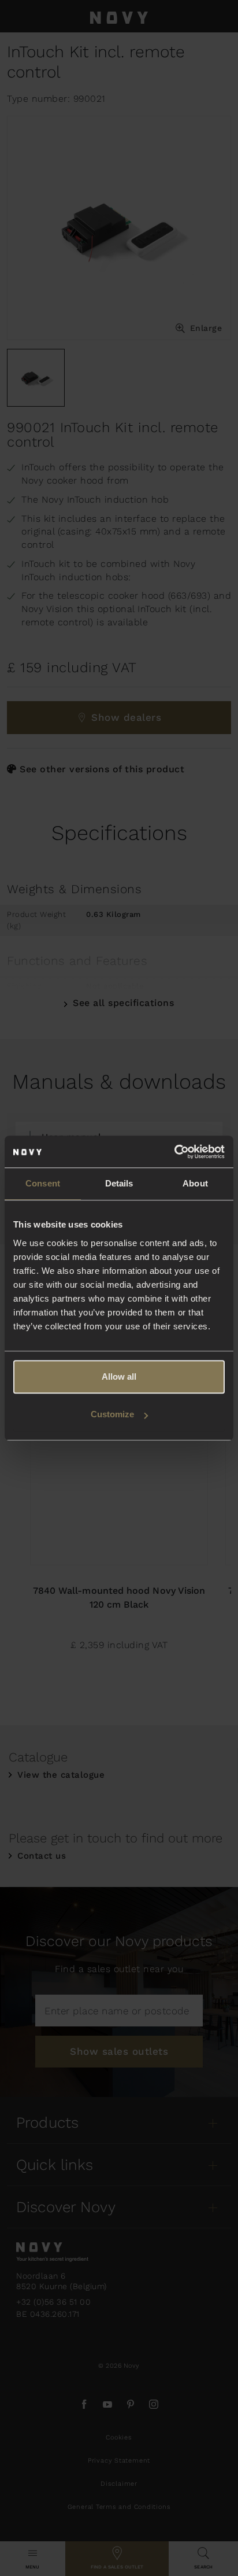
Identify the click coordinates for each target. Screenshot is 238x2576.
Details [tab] (119, 1183)
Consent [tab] (43, 1183)
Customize (112, 1414)
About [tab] (195, 1183)
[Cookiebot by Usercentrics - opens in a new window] (174, 1152)
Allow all (119, 1377)
